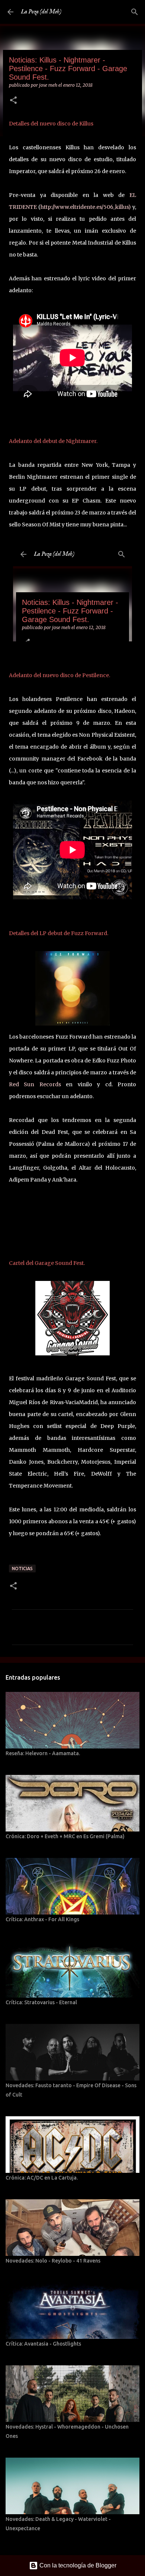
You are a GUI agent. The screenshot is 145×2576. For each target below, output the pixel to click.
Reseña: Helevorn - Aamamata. (43, 1753)
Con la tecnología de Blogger (77, 2565)
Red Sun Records (35, 1084)
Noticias (22, 1568)
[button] (13, 101)
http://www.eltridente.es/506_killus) (86, 207)
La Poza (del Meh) (41, 12)
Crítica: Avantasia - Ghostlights (43, 2344)
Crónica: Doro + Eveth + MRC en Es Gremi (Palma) (65, 1836)
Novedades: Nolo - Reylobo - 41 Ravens (53, 2261)
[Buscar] (135, 12)
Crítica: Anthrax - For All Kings (42, 1919)
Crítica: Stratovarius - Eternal (41, 2002)
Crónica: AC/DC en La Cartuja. (42, 2178)
